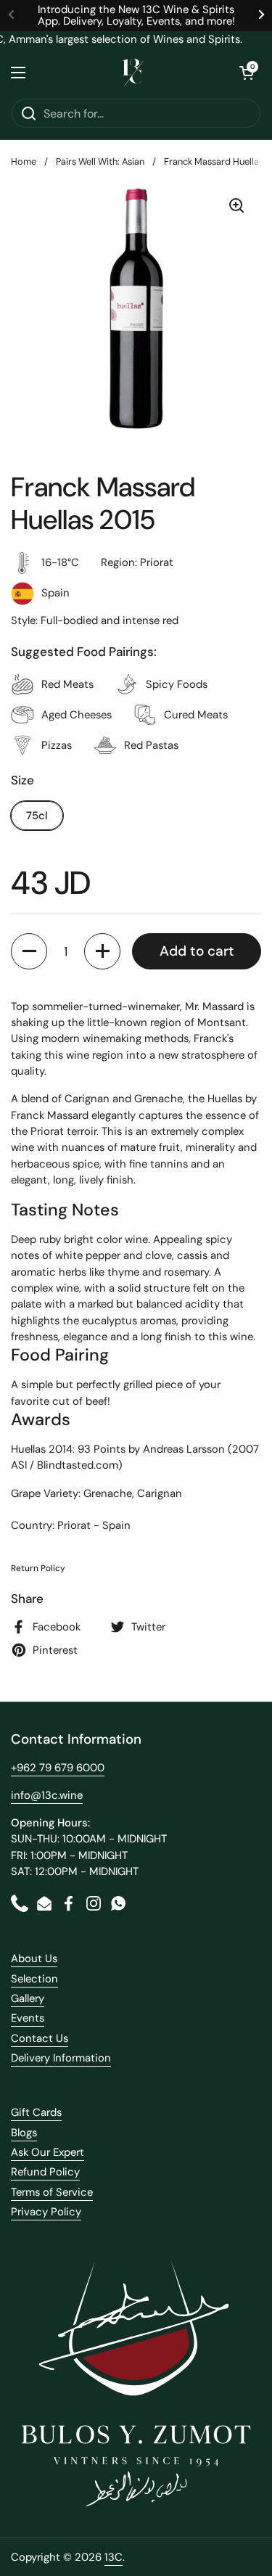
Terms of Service (52, 2192)
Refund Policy (45, 2172)
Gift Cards (36, 2112)
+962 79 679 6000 (58, 1768)
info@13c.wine (47, 1795)
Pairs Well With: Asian (100, 161)
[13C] (133, 73)
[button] (247, 73)
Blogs (24, 2133)
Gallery (28, 1998)
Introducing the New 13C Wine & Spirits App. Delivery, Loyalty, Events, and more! (136, 16)
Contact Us (40, 2038)
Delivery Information (61, 2058)
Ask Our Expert (48, 2152)
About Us (34, 1958)
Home (24, 161)
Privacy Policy (46, 2212)
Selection (34, 1979)
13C (114, 2557)
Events (28, 2018)
